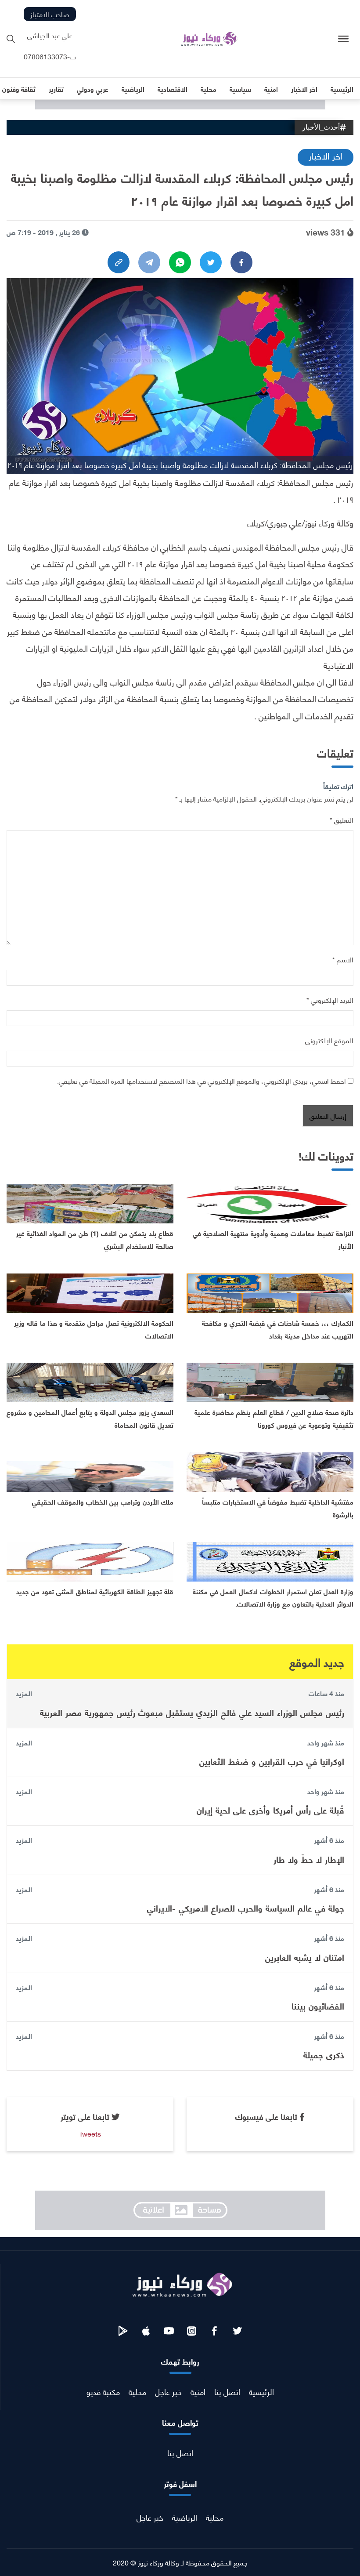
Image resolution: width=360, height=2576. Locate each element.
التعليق (342, 819)
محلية (137, 2391)
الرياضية (185, 2517)
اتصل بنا (227, 2391)
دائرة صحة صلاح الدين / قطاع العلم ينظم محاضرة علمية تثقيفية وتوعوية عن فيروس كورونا (274, 1418)
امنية (198, 2391)
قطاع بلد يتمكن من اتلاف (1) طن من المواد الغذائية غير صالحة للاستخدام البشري (95, 1239)
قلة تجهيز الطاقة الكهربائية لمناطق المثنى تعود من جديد (95, 1591)
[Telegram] (149, 262)
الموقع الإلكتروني (329, 1040)
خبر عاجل (168, 2391)
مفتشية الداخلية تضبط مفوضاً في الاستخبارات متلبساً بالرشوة (278, 1508)
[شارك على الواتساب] (180, 262)
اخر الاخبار (326, 155)
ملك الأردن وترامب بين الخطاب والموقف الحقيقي (103, 1501)
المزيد (24, 1693)
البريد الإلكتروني (330, 1000)
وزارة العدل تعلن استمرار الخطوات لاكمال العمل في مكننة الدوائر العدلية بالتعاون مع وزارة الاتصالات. (273, 1597)
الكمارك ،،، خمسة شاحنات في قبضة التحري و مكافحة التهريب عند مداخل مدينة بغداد (278, 1329)
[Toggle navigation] (344, 39)
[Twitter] (211, 262)
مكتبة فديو (103, 2391)
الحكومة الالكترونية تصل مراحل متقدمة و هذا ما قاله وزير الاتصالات (94, 1329)
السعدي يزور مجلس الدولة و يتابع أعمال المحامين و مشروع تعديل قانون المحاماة (90, 1418)
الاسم (343, 959)
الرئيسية (261, 2391)
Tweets (90, 2133)
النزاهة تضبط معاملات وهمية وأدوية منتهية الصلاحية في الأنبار (273, 1239)
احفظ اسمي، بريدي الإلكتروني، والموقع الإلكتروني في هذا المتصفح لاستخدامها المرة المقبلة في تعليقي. (202, 1080)
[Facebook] (241, 262)
